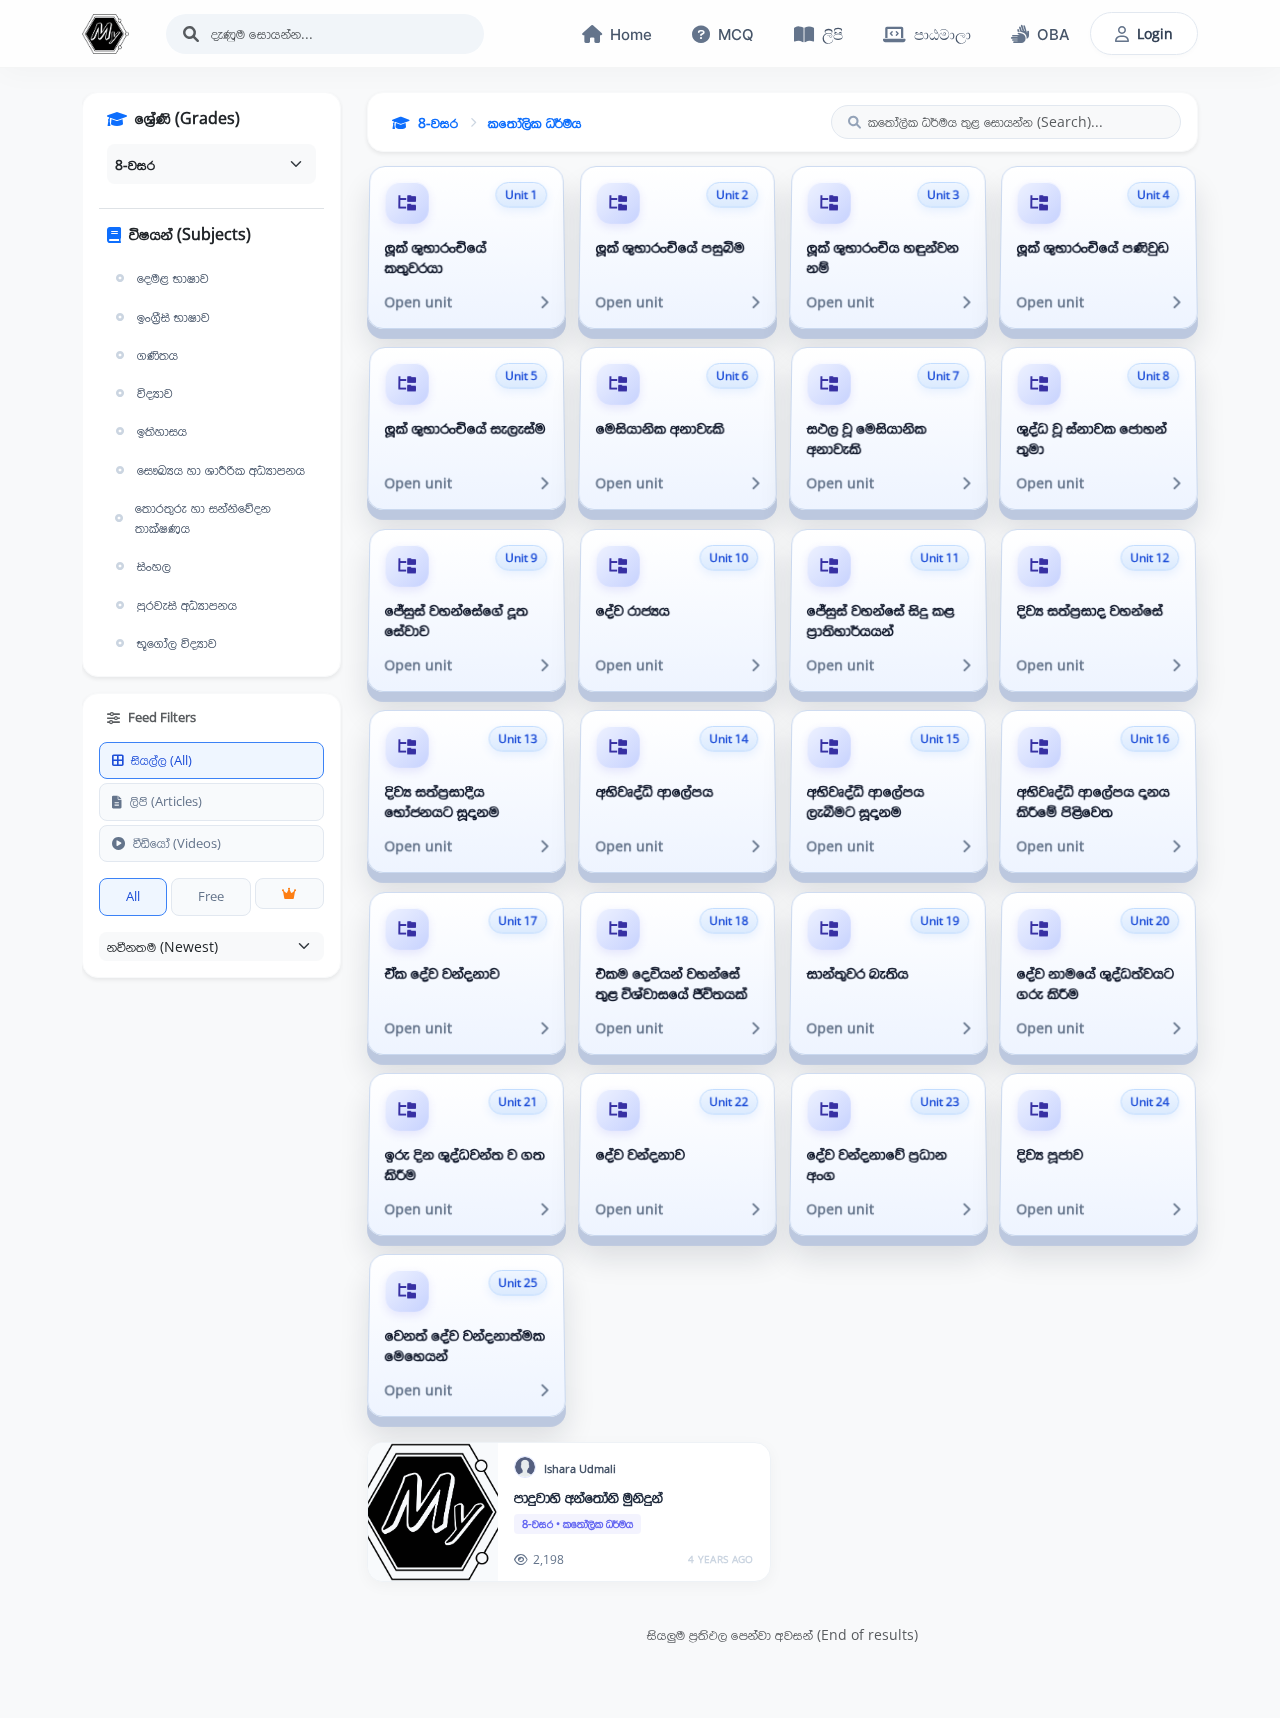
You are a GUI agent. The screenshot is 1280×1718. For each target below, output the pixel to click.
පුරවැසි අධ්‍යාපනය (187, 605)
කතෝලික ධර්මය (535, 122)
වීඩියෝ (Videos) (177, 843)
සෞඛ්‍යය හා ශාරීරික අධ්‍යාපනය (221, 470)
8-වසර (438, 122)
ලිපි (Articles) (166, 801)
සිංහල (154, 566)
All (133, 896)
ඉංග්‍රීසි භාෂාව (173, 317)
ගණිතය (157, 355)
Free (211, 896)
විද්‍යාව (155, 393)
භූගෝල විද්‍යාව (177, 643)
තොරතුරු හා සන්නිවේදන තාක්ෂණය (203, 518)
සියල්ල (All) (161, 760)
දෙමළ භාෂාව (173, 278)
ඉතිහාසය (162, 431)
